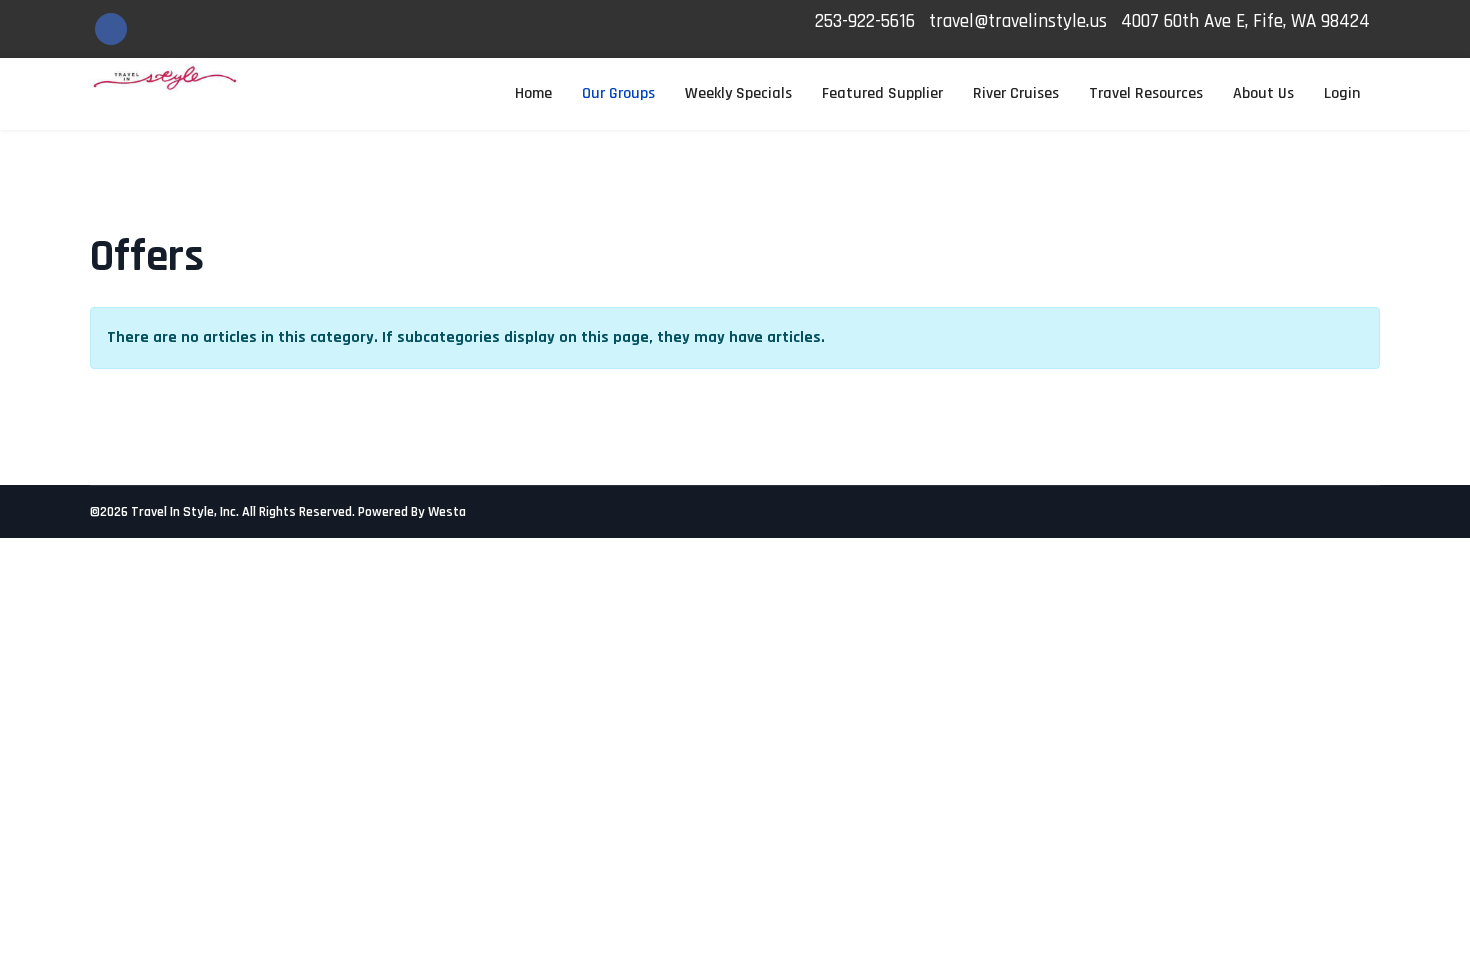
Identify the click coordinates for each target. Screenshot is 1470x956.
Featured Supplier (882, 93)
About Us (1263, 93)
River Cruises (1016, 93)
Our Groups (618, 93)
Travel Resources (1146, 93)
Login (1342, 93)
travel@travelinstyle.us (1018, 21)
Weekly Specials (738, 93)
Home (533, 93)
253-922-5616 (865, 21)
